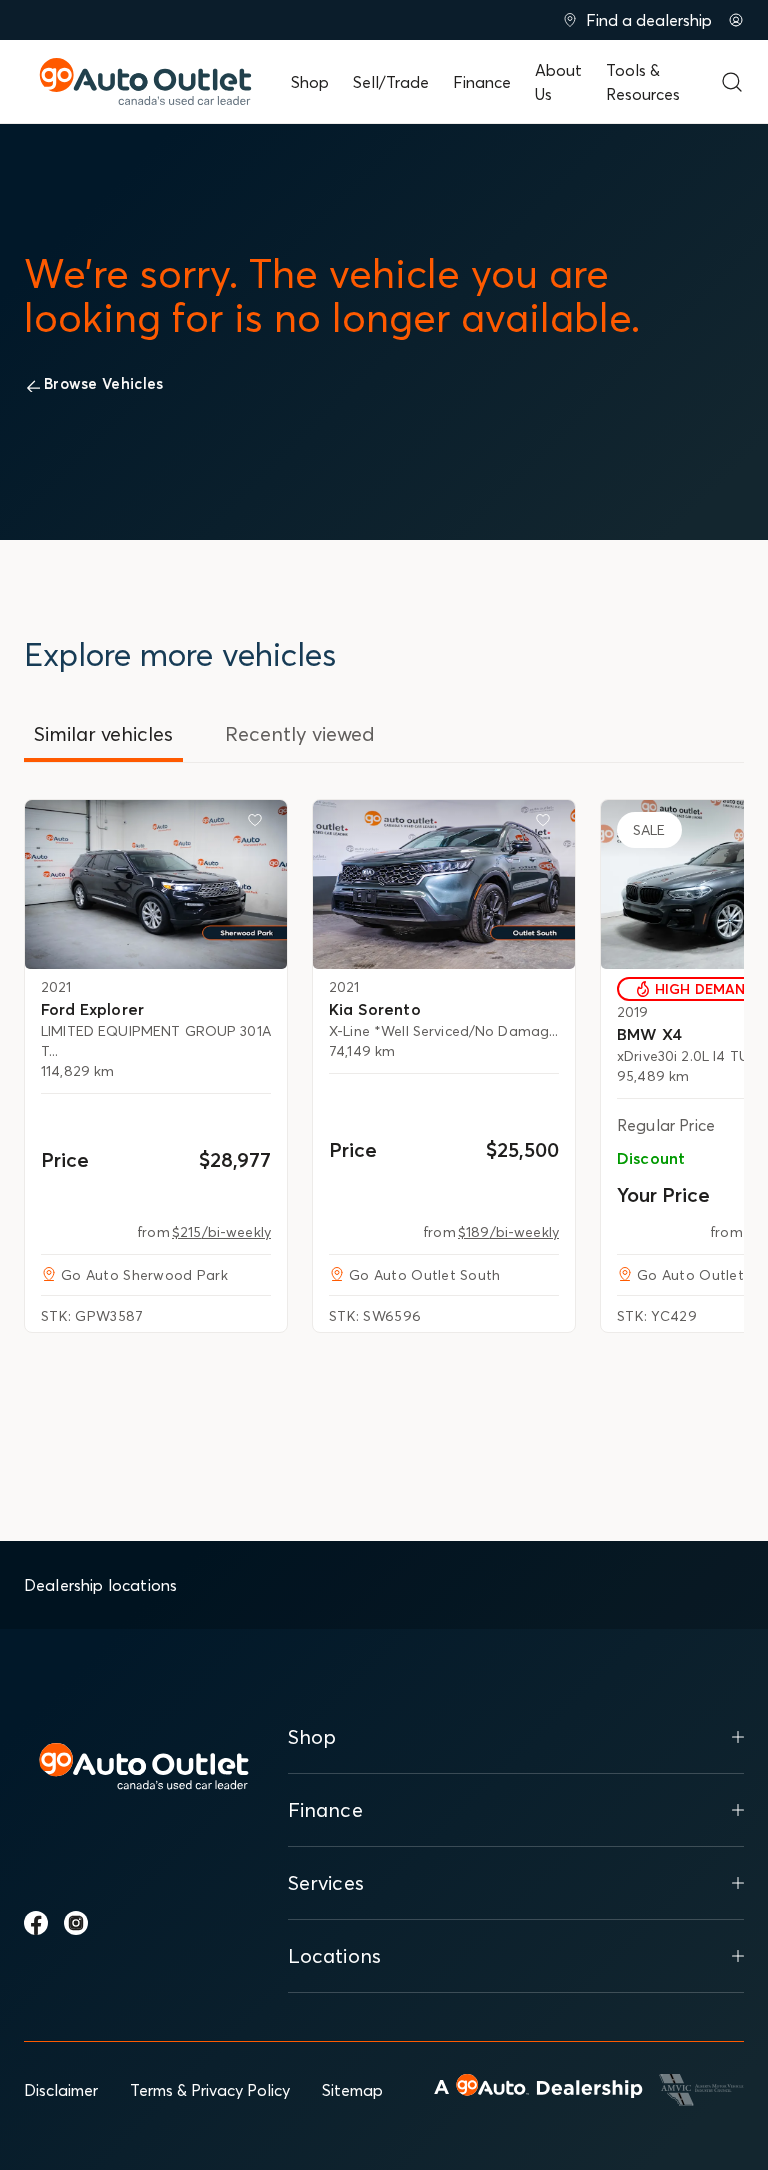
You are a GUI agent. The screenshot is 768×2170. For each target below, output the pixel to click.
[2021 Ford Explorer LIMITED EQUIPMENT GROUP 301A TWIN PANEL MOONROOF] (156, 884)
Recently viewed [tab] (300, 733)
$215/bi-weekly (221, 1232)
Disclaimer (61, 2090)
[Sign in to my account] (736, 20)
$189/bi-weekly (508, 1232)
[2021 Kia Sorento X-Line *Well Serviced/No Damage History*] (444, 884)
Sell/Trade (391, 82)
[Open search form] (732, 82)
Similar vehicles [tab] (103, 733)
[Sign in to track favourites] (259, 824)
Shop (310, 82)
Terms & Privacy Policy (210, 2090)
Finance (482, 82)
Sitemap (352, 2090)
